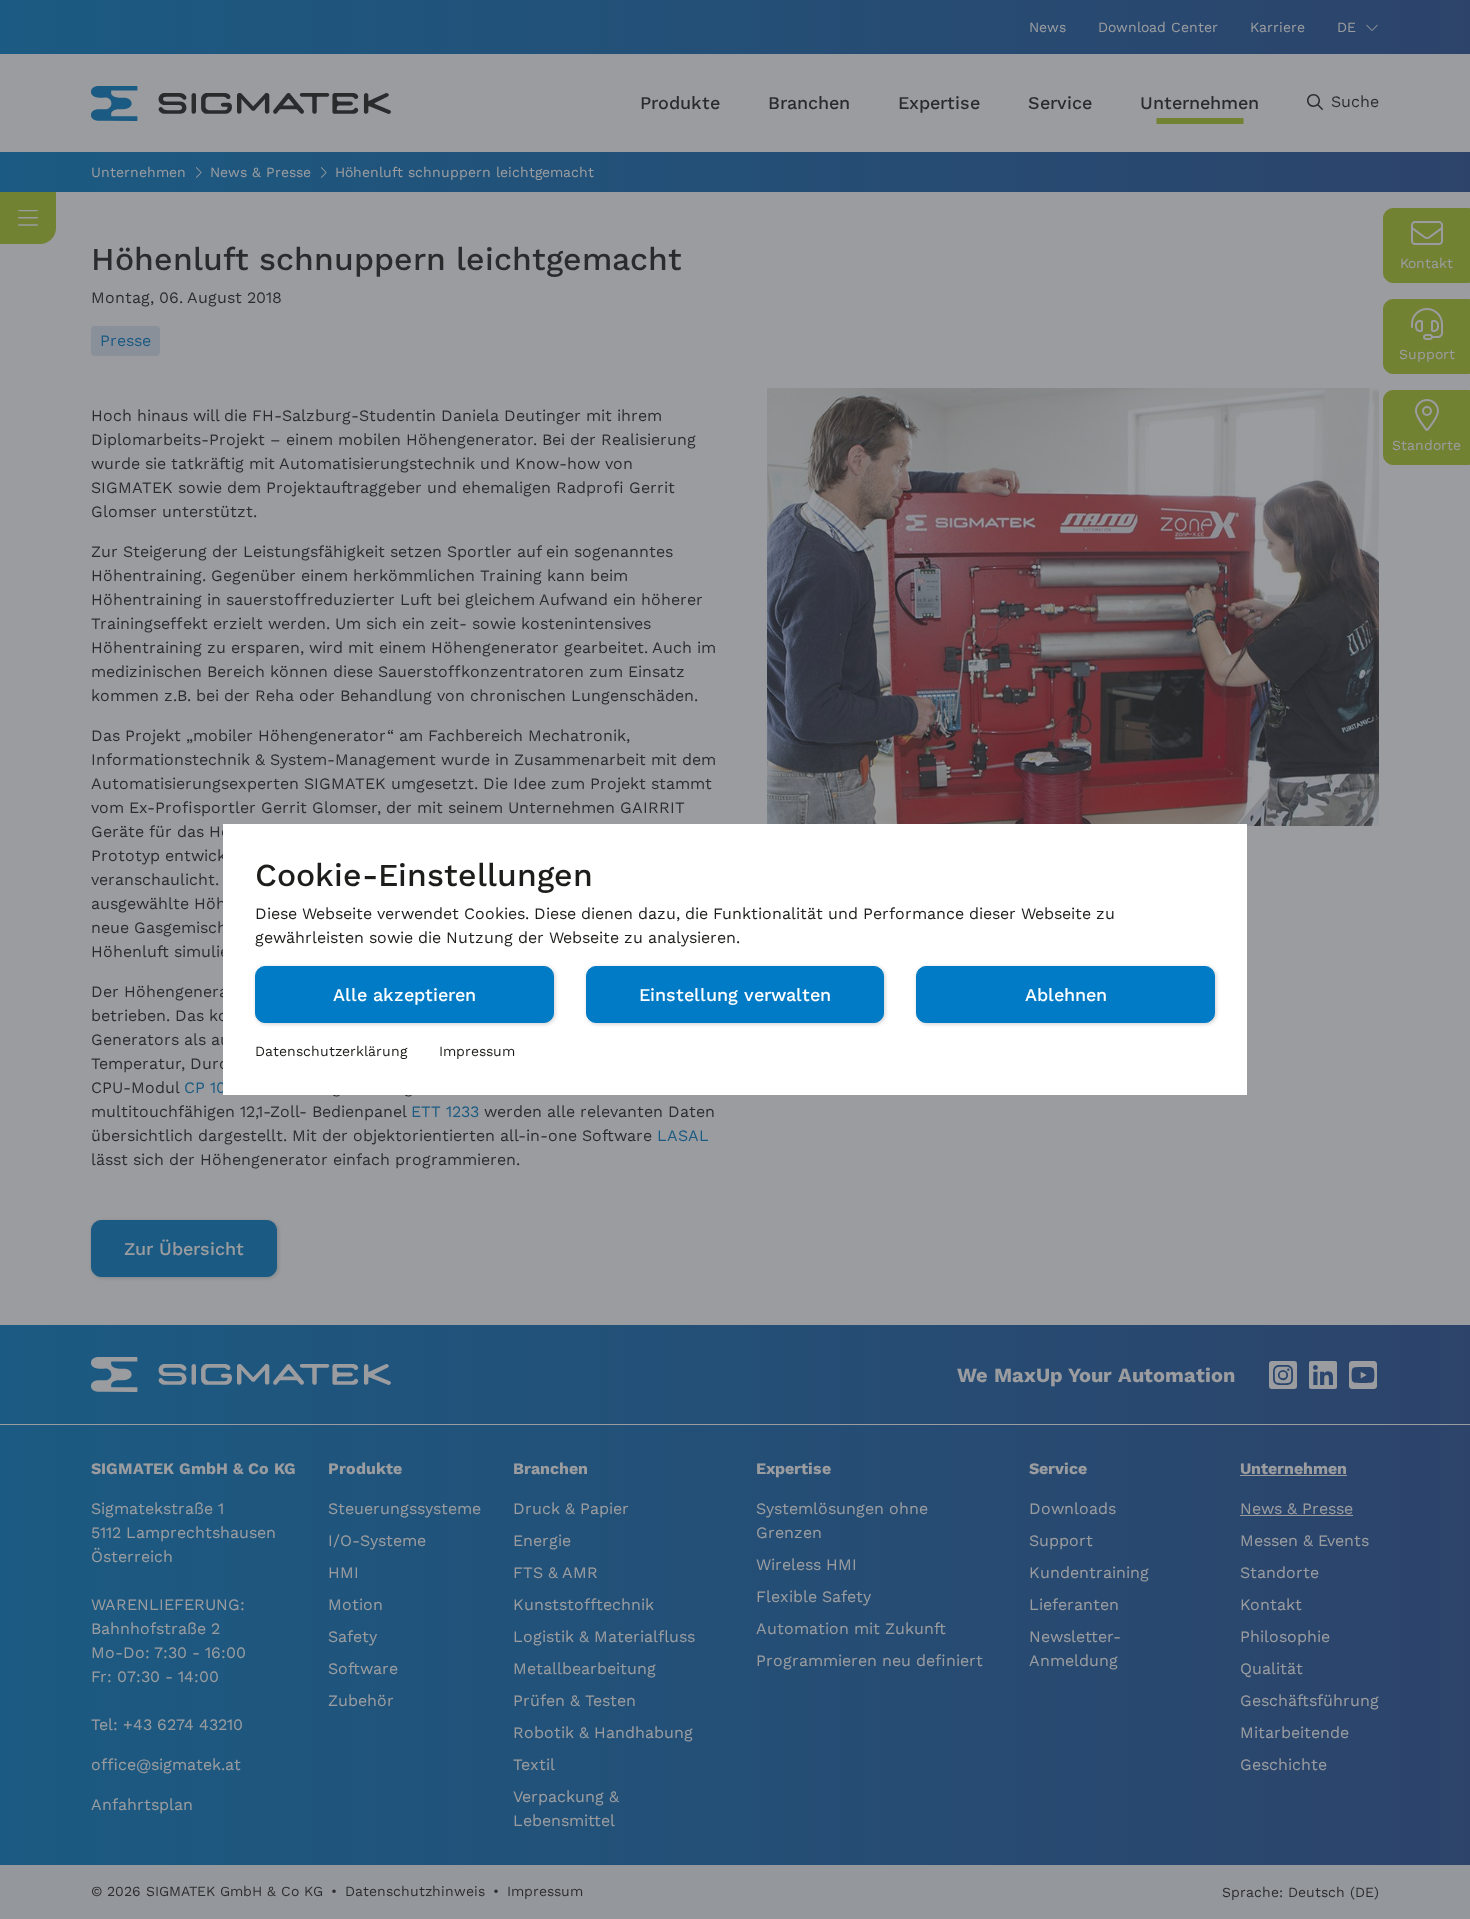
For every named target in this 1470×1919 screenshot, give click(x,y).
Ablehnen (1066, 994)
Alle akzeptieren (404, 994)
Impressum (477, 1051)
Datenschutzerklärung (331, 1051)
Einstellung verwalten (735, 994)
